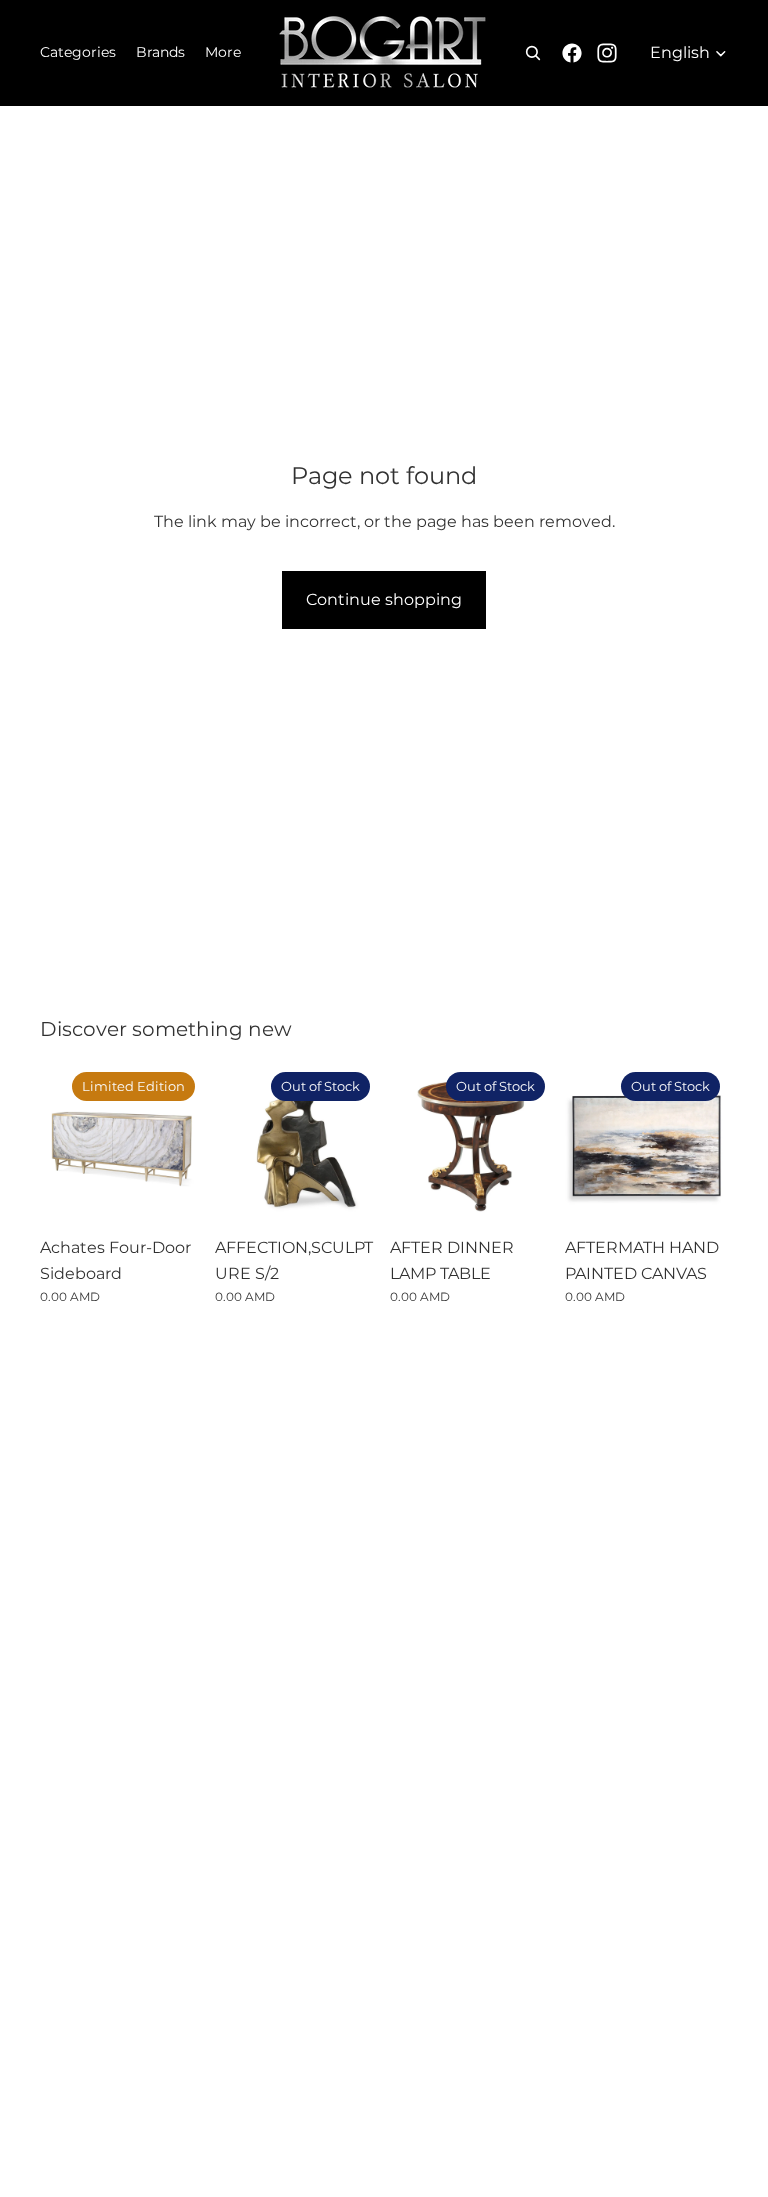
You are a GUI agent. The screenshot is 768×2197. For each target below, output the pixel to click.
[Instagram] (607, 53)
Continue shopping (384, 599)
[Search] (533, 53)
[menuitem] (223, 53)
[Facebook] (572, 53)
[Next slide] (356, 1145)
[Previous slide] (237, 1145)
